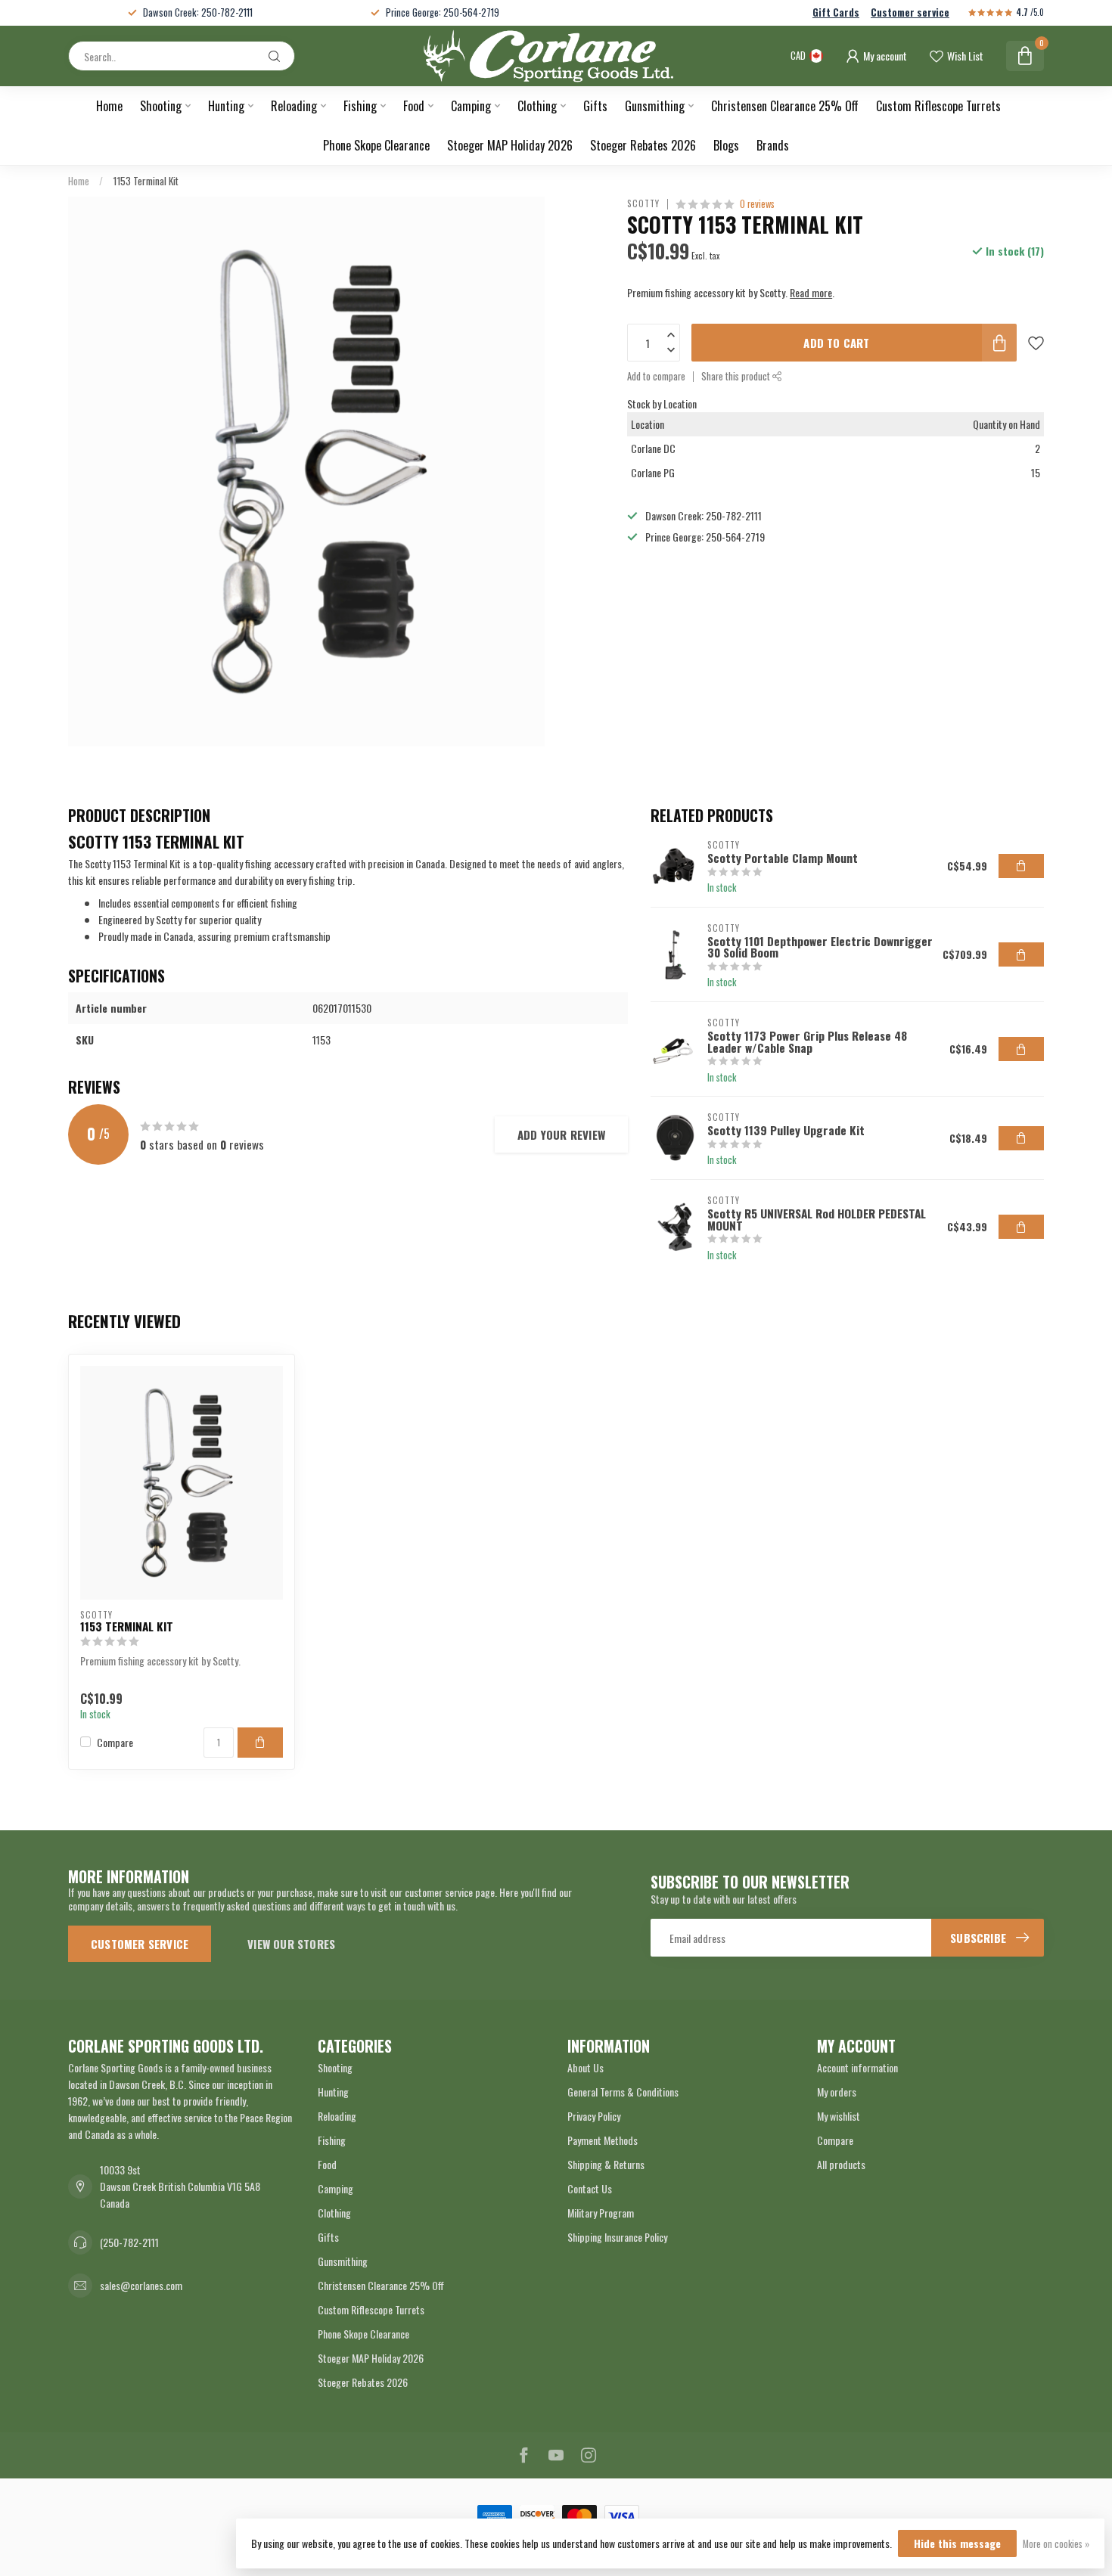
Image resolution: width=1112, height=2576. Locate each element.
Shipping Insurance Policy (617, 2237)
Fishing (360, 106)
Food (414, 106)
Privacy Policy (594, 2116)
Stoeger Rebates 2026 (643, 145)
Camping (471, 106)
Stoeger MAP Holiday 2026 (510, 145)
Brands (773, 145)
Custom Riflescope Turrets (938, 106)
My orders (837, 2092)
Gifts (595, 106)
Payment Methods (603, 2140)
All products (841, 2164)
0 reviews (757, 204)
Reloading (294, 106)
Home (109, 106)
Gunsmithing (655, 106)
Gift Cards (836, 12)
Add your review (561, 1134)
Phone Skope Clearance (376, 145)
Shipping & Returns (606, 2164)
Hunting (226, 106)
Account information (857, 2067)
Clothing (537, 106)
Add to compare (656, 376)
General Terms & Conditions (623, 2092)
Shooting (161, 106)
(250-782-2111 (129, 2242)
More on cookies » (1056, 2544)
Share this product (737, 376)
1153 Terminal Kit (146, 181)
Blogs (726, 145)
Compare (115, 1742)
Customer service (910, 12)
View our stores (291, 1944)
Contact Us (590, 2188)
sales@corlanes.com (141, 2285)
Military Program (601, 2213)
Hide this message (957, 2543)
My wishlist (839, 2116)
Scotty (643, 204)
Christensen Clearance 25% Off (785, 106)
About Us (586, 2067)
